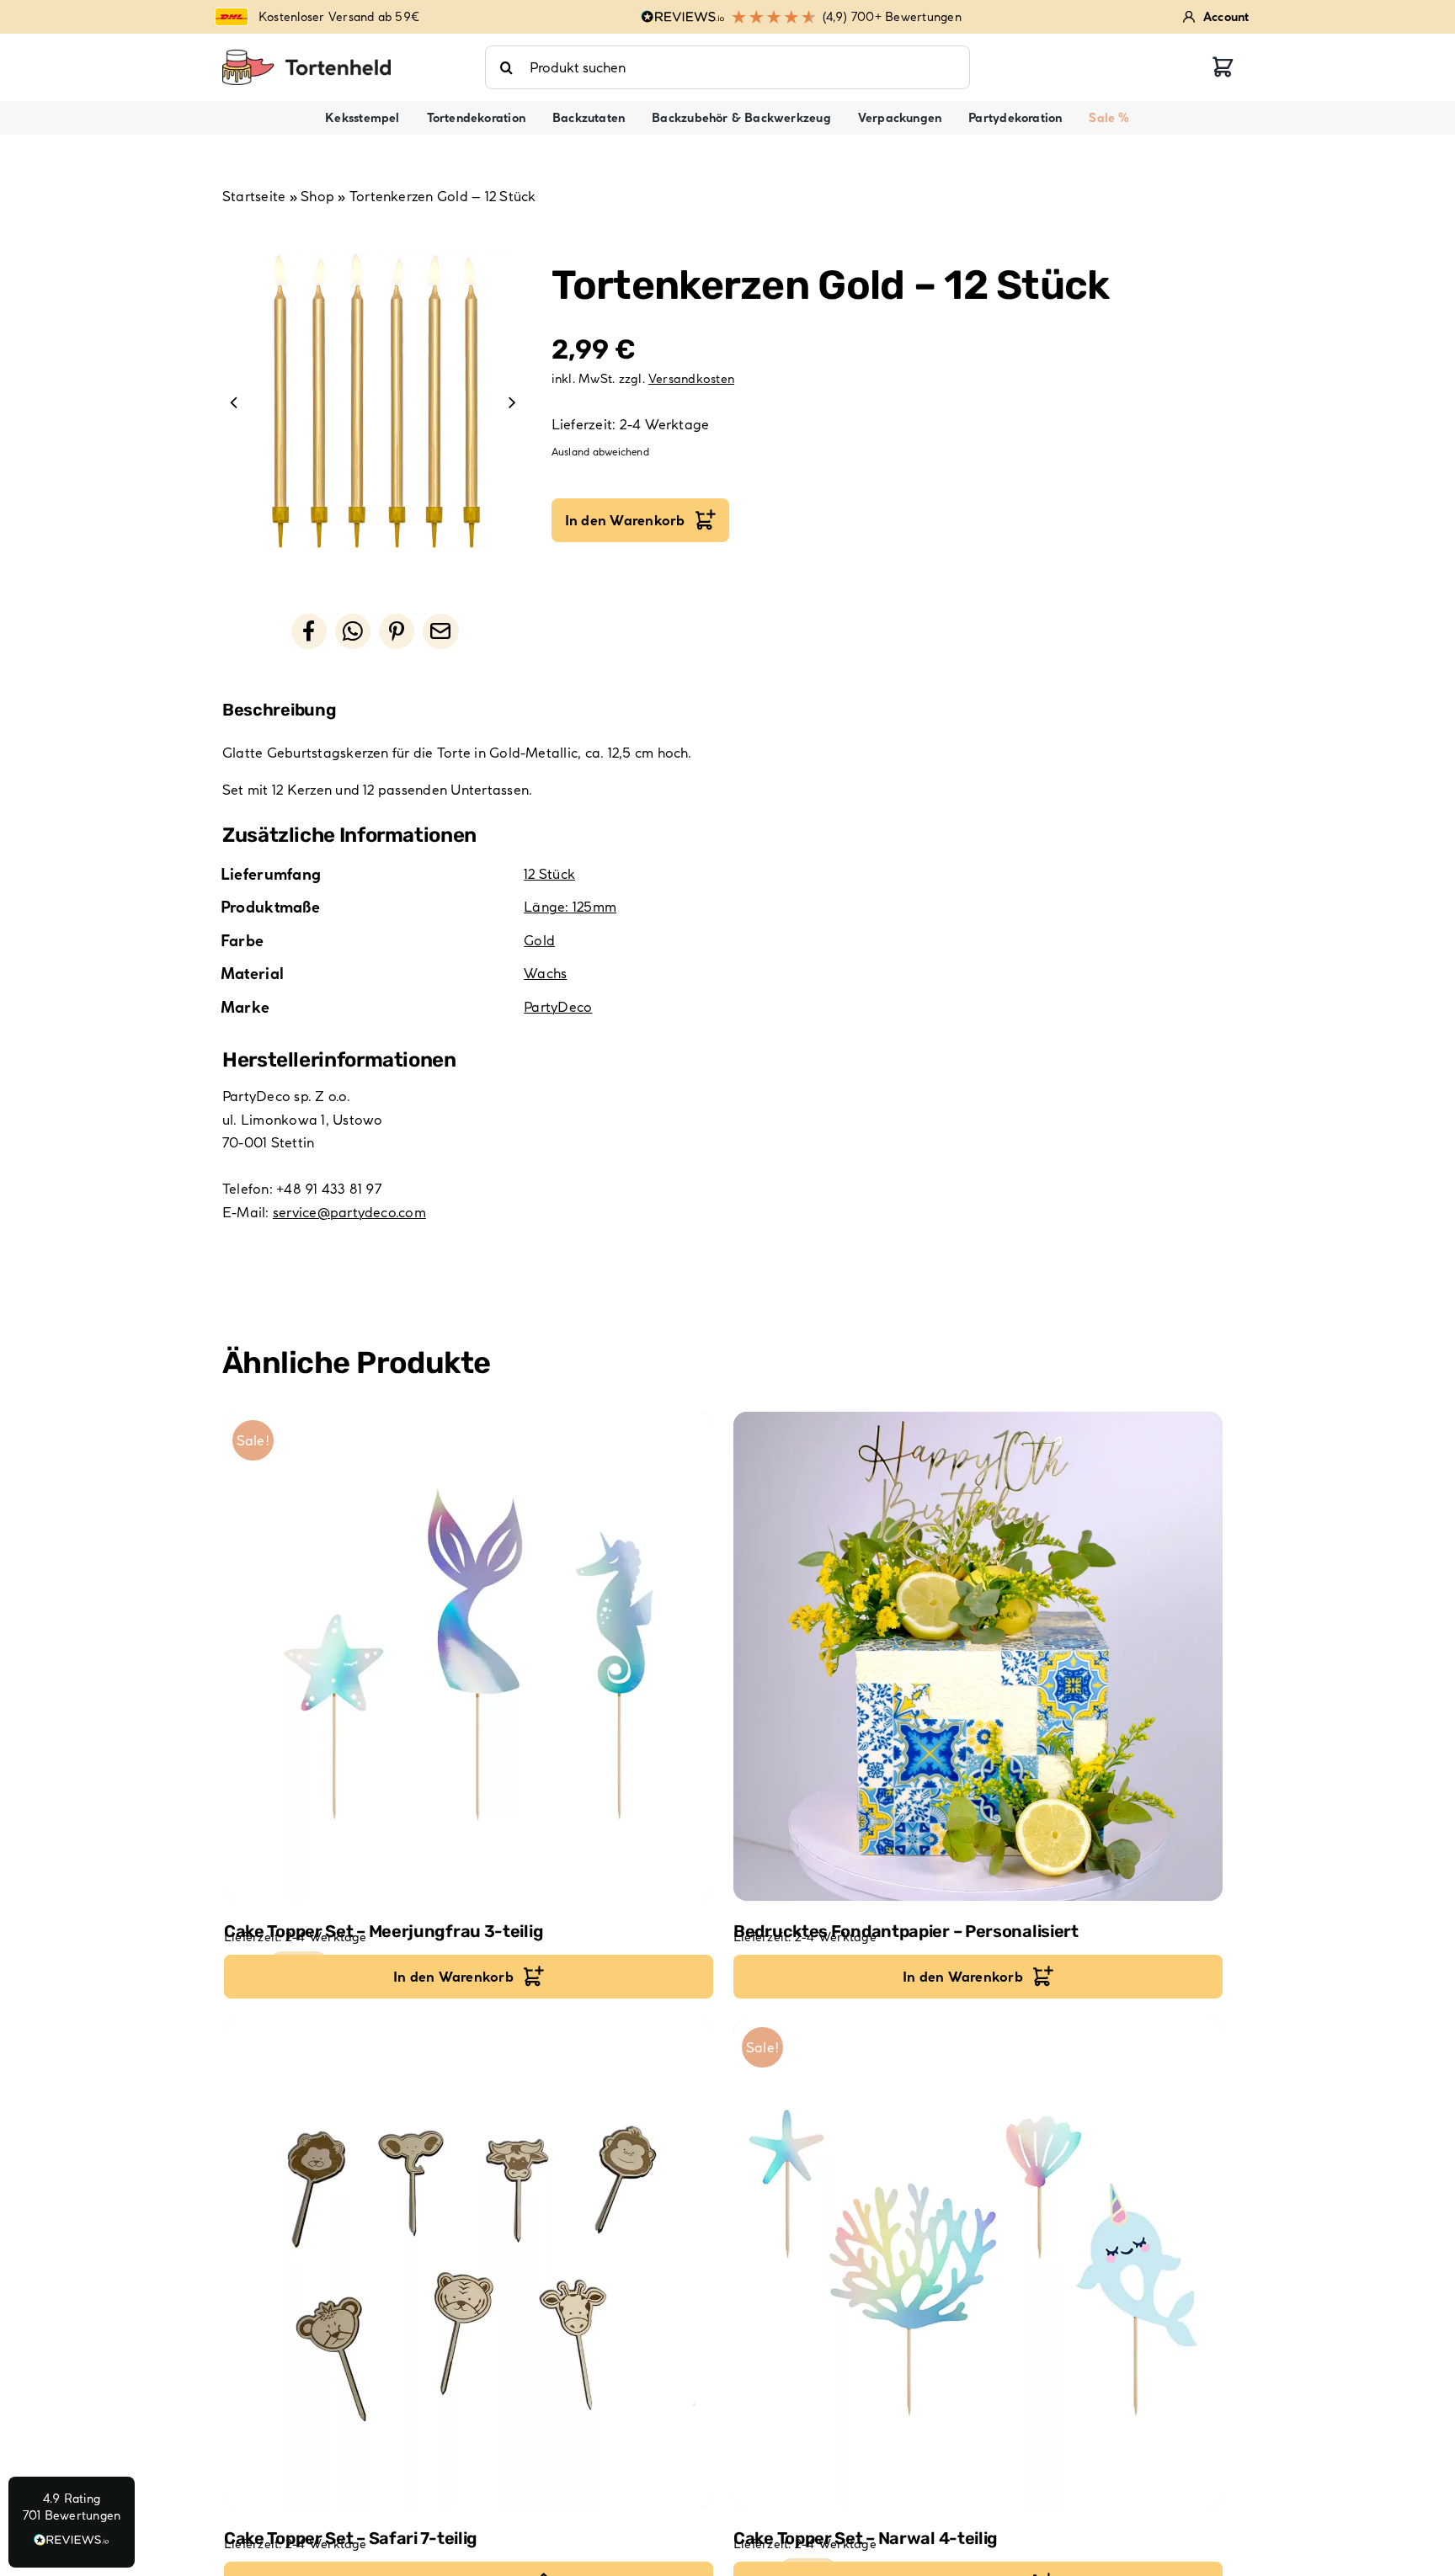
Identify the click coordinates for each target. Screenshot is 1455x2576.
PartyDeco (558, 1007)
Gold (539, 940)
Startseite (254, 196)
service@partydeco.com (349, 1212)
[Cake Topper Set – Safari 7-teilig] (469, 2263)
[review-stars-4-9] (306, 56)
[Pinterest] (397, 631)
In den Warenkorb (625, 520)
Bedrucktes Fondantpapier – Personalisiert (906, 1931)
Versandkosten (691, 379)
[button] (72, 2522)
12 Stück (549, 874)
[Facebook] (309, 631)
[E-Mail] (440, 631)
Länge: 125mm (570, 907)
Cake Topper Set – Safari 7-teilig (351, 2538)
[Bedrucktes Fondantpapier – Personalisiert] (978, 1656)
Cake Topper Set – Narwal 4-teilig (866, 2538)
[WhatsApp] (353, 631)
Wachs (545, 973)
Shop (317, 196)
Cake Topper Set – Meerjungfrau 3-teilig (384, 1931)
